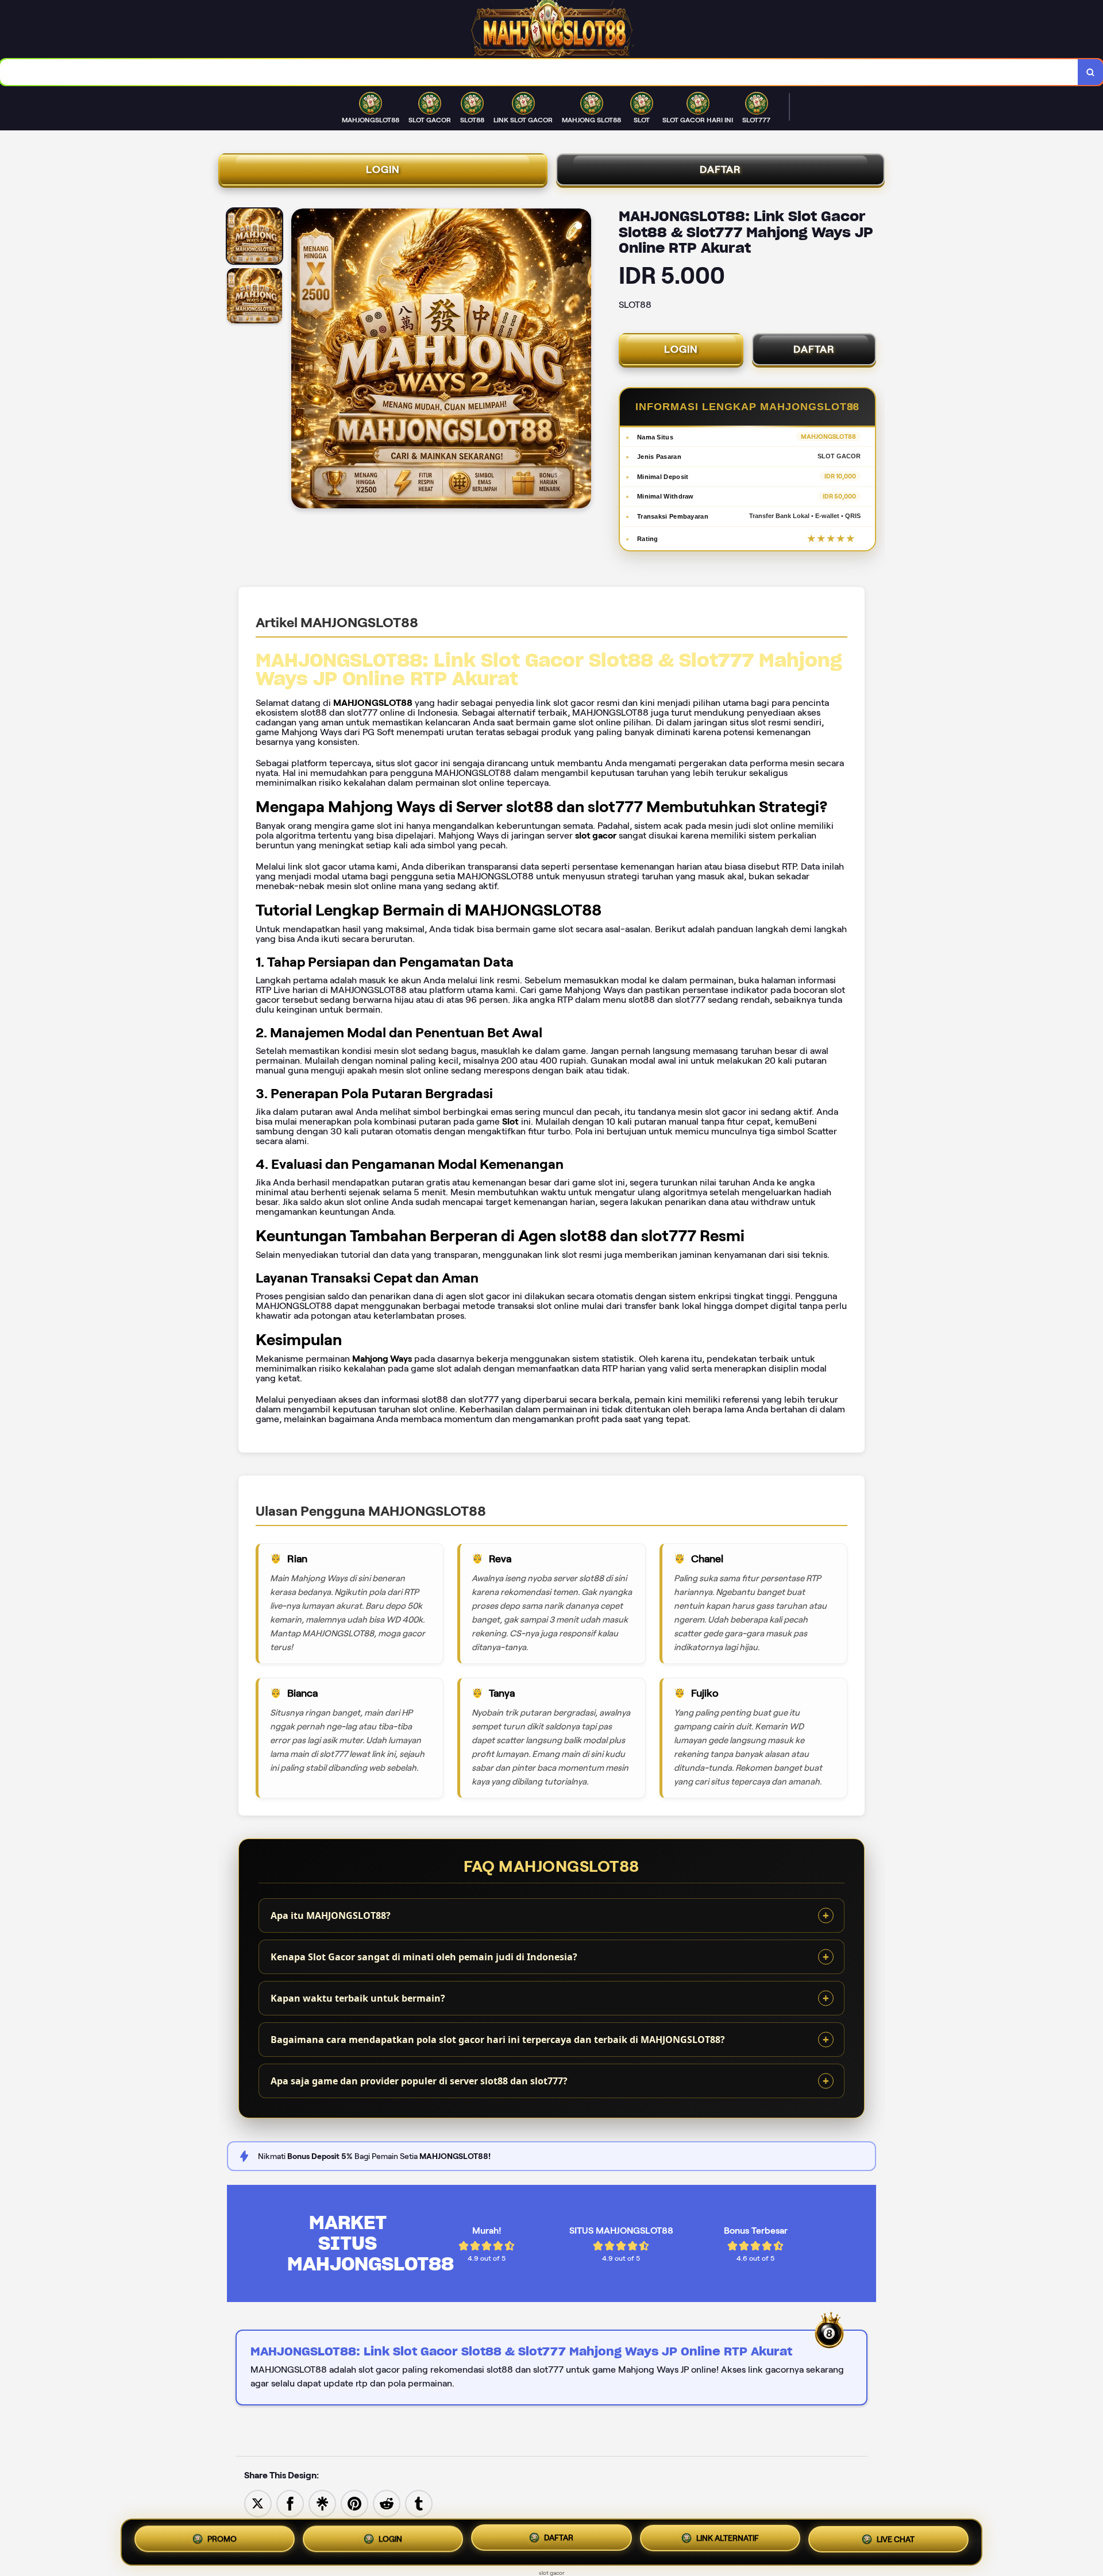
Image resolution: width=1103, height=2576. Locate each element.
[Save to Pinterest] (354, 2503)
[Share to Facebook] (290, 2503)
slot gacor (552, 2573)
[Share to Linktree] (322, 2503)
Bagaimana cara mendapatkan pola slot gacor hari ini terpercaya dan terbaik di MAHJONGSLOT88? (498, 2040)
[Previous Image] (300, 360)
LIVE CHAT (896, 2542)
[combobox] (539, 72)
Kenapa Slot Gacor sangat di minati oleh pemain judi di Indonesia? (424, 1957)
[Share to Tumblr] (419, 2503)
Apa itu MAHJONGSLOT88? (331, 1915)
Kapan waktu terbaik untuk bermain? (358, 1998)
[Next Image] (582, 360)
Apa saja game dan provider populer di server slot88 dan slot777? (419, 2081)
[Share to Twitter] (258, 2503)
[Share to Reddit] (387, 2503)
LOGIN (383, 169)
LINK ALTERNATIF (728, 2540)
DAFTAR (720, 169)
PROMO (222, 2538)
